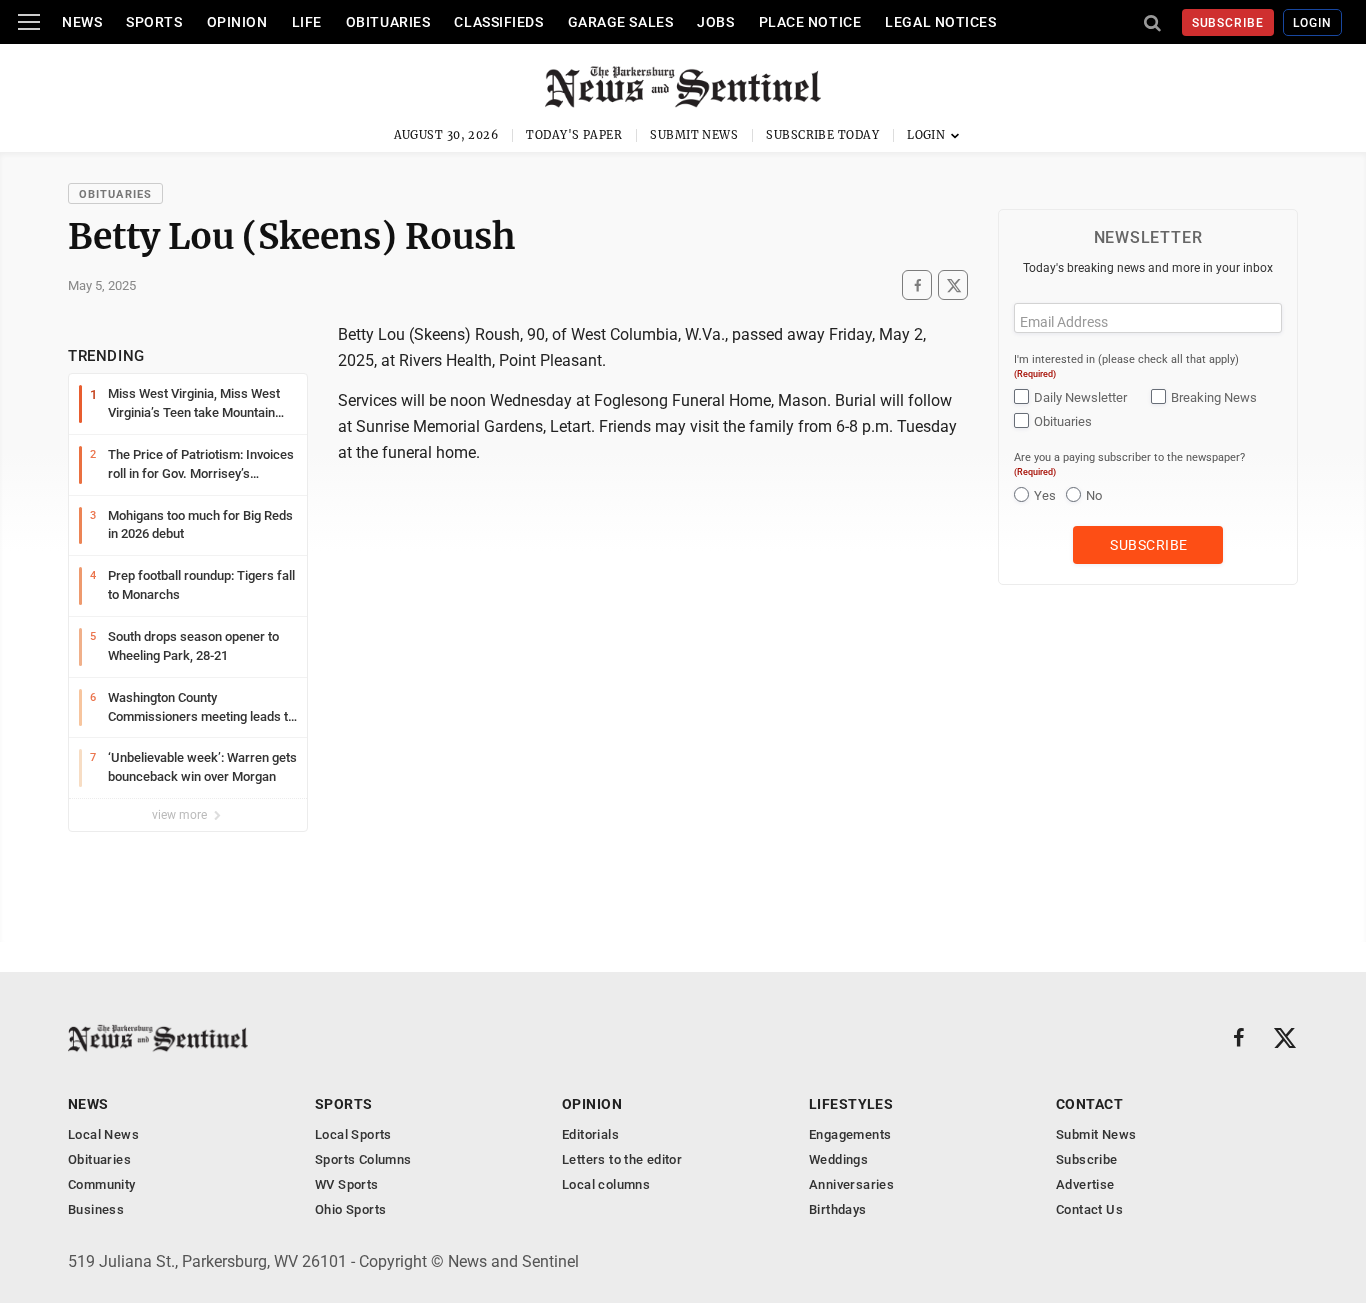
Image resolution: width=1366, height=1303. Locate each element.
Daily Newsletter (1080, 397)
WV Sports (347, 1184)
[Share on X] (953, 285)
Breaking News (1214, 397)
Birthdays (838, 1209)
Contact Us (1089, 1209)
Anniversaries (851, 1184)
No (1094, 495)
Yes (1045, 495)
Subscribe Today (822, 135)
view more (181, 815)
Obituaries (388, 22)
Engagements (850, 1134)
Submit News (694, 135)
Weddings (838, 1159)
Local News (103, 1134)
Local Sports (353, 1134)
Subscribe (1228, 23)
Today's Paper (574, 135)
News (82, 22)
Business (96, 1209)
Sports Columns (363, 1159)
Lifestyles (851, 1104)
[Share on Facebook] (917, 285)
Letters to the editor (622, 1159)
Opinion (237, 22)
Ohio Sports (350, 1209)
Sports (154, 22)
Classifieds (498, 22)
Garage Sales (621, 22)
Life (307, 22)
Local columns (606, 1184)
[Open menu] (29, 22)
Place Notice (810, 22)
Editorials (590, 1134)
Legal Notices (940, 22)
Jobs (715, 22)
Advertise (1085, 1184)
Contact (1089, 1104)
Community (102, 1184)
